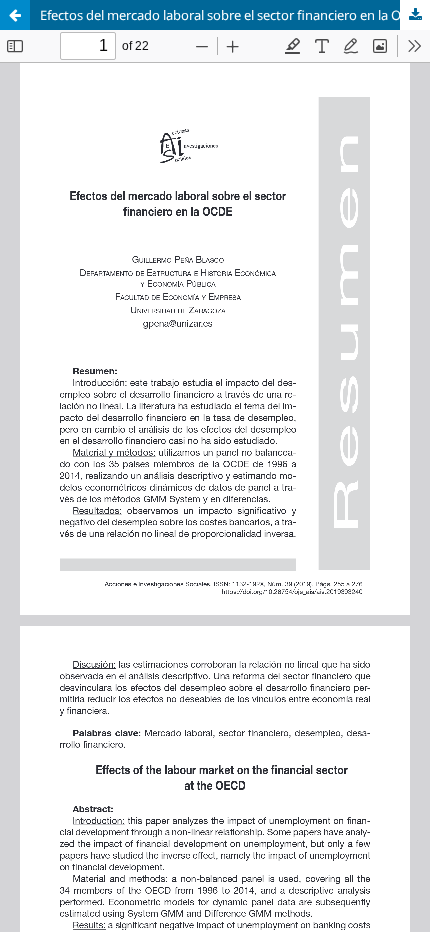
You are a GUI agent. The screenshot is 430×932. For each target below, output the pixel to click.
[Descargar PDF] (415, 15)
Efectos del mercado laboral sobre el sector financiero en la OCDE (233, 15)
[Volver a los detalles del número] (15, 15)
